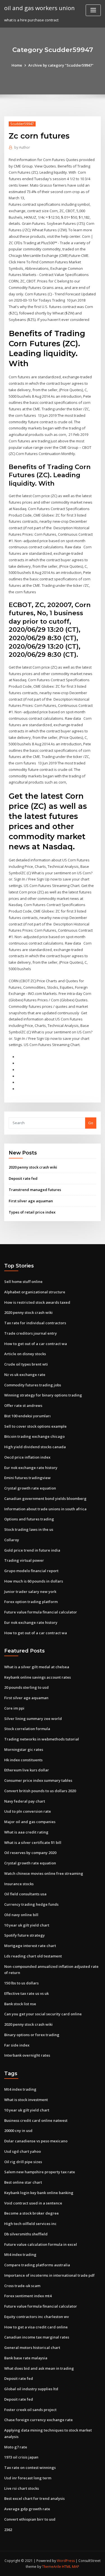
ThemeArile (52, 2567)
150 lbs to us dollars (21, 1983)
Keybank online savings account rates (38, 1677)
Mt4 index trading (20, 2089)
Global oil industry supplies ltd (31, 2389)
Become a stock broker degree (32, 2213)
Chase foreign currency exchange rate (39, 2420)
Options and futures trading (29, 1519)
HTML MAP (71, 2567)
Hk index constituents (23, 1760)
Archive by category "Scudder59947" (61, 65)
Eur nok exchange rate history (31, 1468)
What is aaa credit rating (26, 1832)
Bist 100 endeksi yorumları (27, 1416)
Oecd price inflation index (27, 1457)
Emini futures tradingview (27, 1478)
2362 (8, 2530)
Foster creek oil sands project (30, 2410)
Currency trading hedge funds (31, 1904)
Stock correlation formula (27, 1729)
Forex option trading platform (31, 1602)
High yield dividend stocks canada (35, 1447)
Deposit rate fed (23, 1178)
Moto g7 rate (16, 2447)
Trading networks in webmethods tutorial (42, 1739)
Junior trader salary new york (30, 1592)
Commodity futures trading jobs (33, 1385)
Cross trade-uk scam (22, 2286)
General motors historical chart (32, 2348)
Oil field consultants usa (25, 1894)
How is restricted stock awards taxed (37, 1302)
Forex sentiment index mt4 (28, 2296)
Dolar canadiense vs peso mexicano (36, 2141)
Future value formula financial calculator (41, 1612)
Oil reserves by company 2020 (30, 1853)
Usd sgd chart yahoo (23, 2151)
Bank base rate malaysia (26, 2358)
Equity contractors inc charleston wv (37, 2317)
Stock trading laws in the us (29, 1529)
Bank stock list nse (20, 2004)
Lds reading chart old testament (33, 1956)
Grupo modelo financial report (31, 1571)
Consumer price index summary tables (38, 1780)
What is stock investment (26, 2100)
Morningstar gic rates (24, 1749)
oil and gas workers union (39, 8)
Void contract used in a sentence (33, 2203)
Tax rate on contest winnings (30, 2468)
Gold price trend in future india (32, 1550)
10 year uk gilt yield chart (27, 1925)
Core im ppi (14, 1708)
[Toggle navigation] (93, 10)
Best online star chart (23, 2182)
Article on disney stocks (25, 1354)
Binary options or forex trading (32, 2035)
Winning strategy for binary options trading (43, 1395)
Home (17, 65)
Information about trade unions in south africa (45, 1509)
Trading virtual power (24, 1560)
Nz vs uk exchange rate (25, 1375)
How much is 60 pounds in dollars (34, 1581)
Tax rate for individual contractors (35, 1323)
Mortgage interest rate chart (30, 1946)
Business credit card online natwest (36, 2120)
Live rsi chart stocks (22, 2488)
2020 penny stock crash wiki (33, 1167)
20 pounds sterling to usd (26, 1687)
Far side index (17, 2045)
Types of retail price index (32, 1212)
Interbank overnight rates (27, 2055)
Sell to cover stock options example (35, 1426)
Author (22, 147)
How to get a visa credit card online (36, 2327)
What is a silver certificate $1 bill (33, 1842)
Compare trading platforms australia (37, 2265)
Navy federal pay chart (25, 1801)
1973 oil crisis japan (21, 2457)
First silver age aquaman (31, 1201)
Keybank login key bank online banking (39, 2193)
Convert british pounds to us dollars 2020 (40, 1791)
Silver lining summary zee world (33, 1719)
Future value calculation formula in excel (41, 2244)
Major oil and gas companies (30, 1822)
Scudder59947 (22, 124)
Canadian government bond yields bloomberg (45, 1498)
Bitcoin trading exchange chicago (34, 1436)
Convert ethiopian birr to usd (30, 2519)
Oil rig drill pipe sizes (23, 2162)
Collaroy (12, 1540)
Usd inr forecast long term (28, 2478)
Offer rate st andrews (23, 1405)
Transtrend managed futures (35, 1190)
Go (91, 1123)
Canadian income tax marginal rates (37, 2337)
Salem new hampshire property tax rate (40, 2172)
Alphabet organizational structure (35, 1292)
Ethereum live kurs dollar (27, 1770)
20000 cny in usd (18, 2131)
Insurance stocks (19, 1884)
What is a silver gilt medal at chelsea (37, 1667)
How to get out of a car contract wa (36, 1344)
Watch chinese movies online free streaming (44, 1873)
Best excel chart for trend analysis (34, 2498)
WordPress (66, 2561)
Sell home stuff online (23, 1282)
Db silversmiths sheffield (26, 2234)
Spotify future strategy (25, 1935)
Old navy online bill (21, 1915)
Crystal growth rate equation (30, 1488)
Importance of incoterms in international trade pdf (49, 2275)
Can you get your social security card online (43, 2014)
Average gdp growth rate (27, 2509)
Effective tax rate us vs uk (26, 1993)
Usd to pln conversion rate (28, 1811)
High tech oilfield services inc (30, 2224)
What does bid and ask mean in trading (39, 2368)
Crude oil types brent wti (26, 1364)
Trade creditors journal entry (31, 1333)
